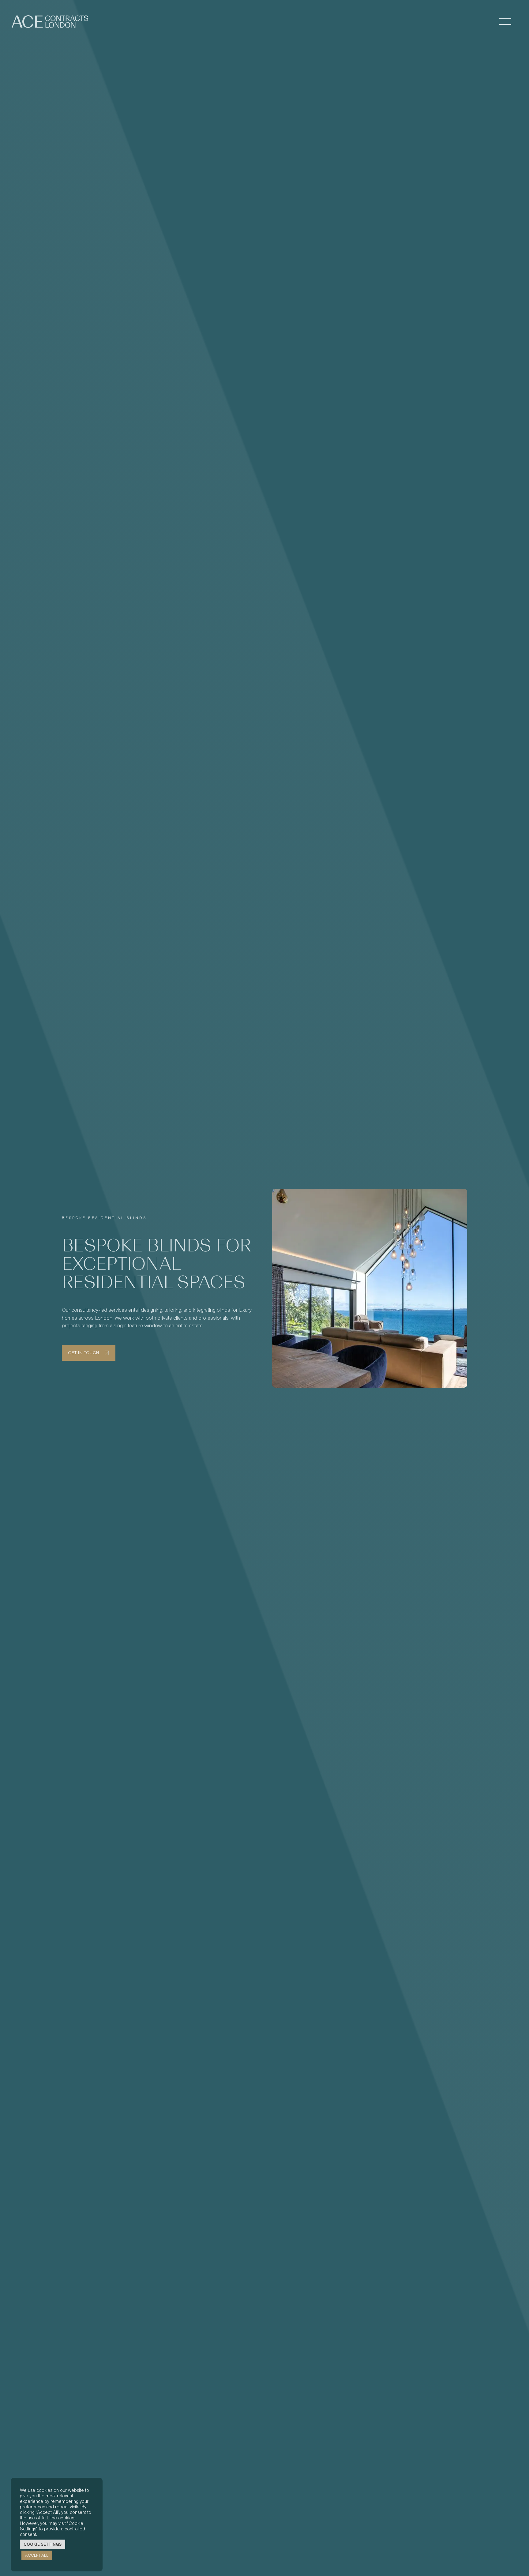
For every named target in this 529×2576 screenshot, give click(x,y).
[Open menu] (505, 22)
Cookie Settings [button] (43, 2544)
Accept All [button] (37, 2555)
